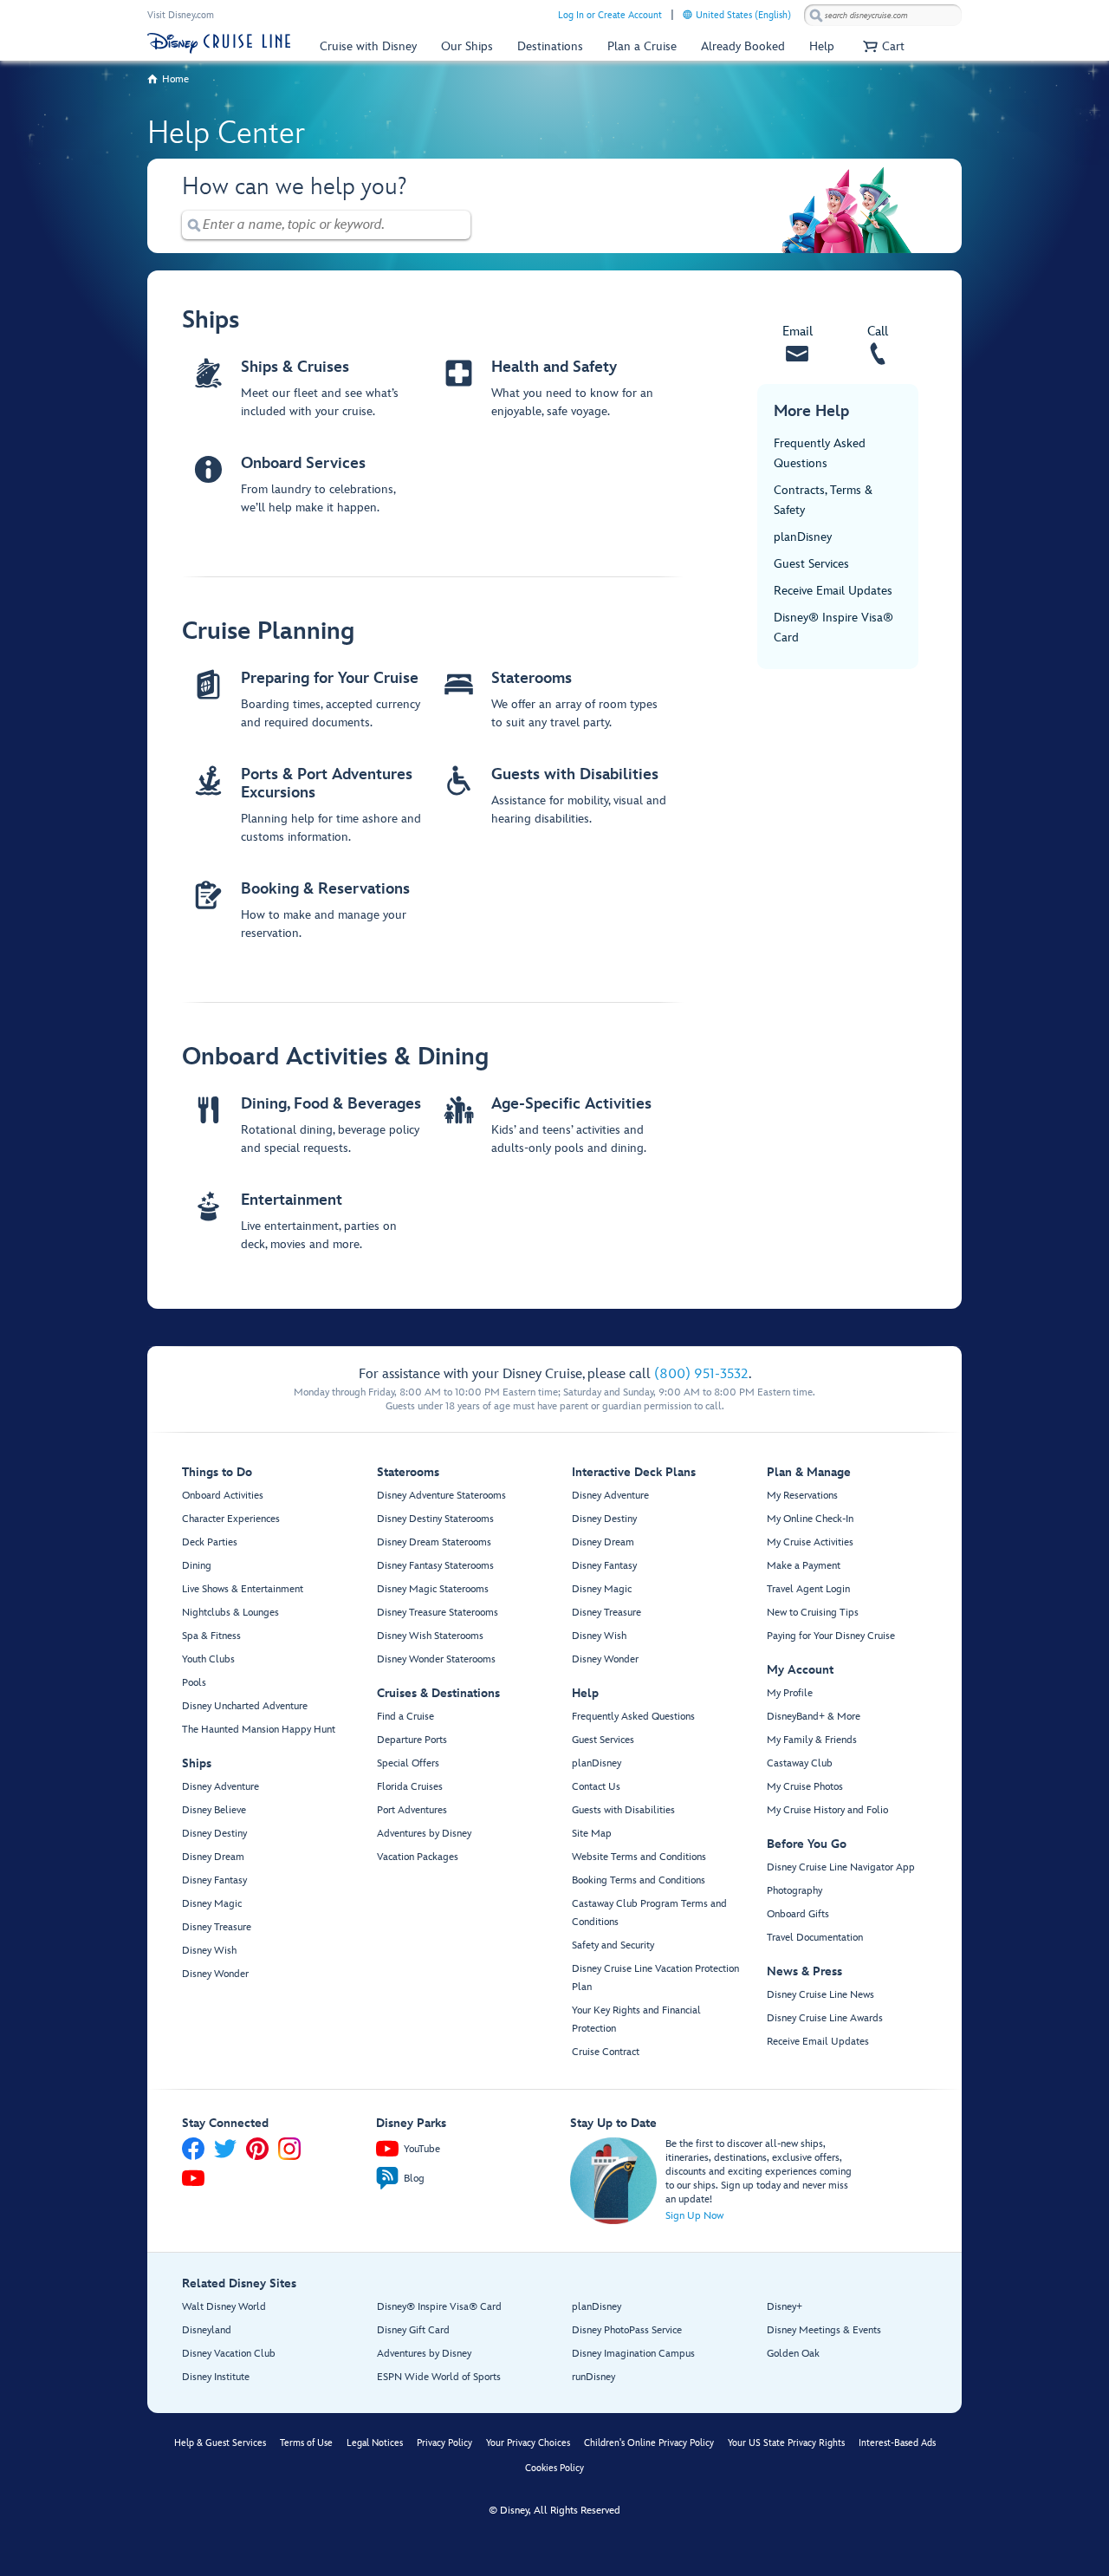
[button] (882, 46)
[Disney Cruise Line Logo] (219, 43)
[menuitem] (687, 14)
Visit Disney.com (181, 15)
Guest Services (811, 564)
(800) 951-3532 (701, 1374)
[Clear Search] (458, 225)
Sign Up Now (694, 2216)
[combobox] (883, 16)
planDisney (803, 537)
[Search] (816, 15)
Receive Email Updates (833, 591)
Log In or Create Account (610, 15)
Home (175, 79)
